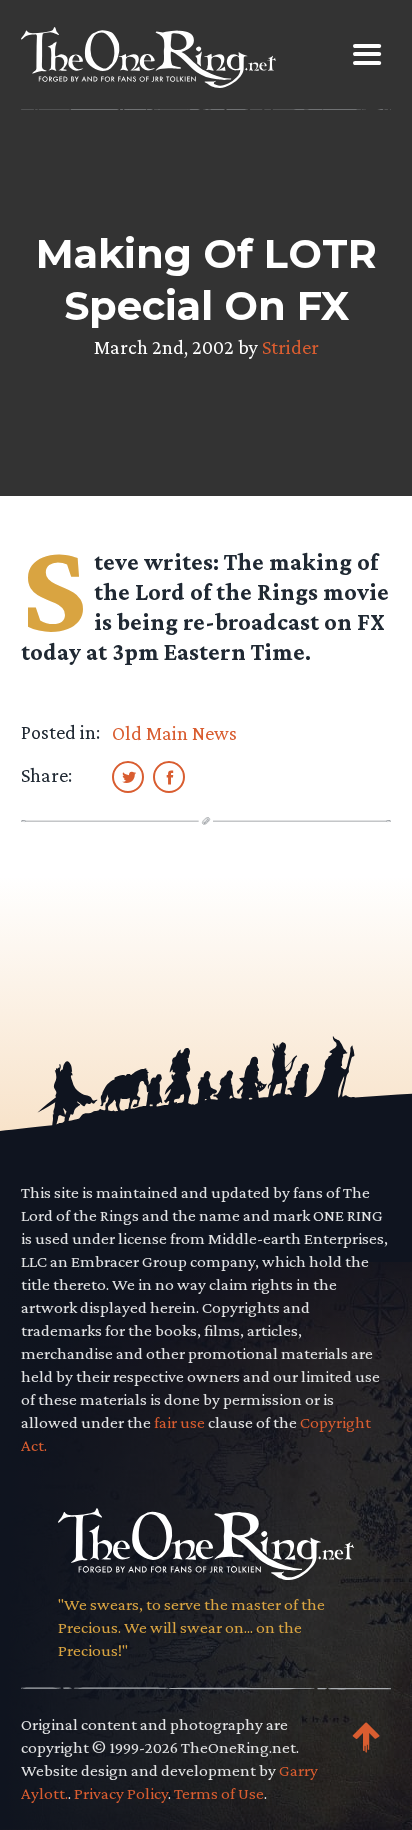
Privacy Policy (121, 1793)
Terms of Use (219, 1793)
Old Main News (174, 733)
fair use (179, 1422)
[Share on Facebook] (169, 776)
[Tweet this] (128, 776)
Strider (290, 347)
